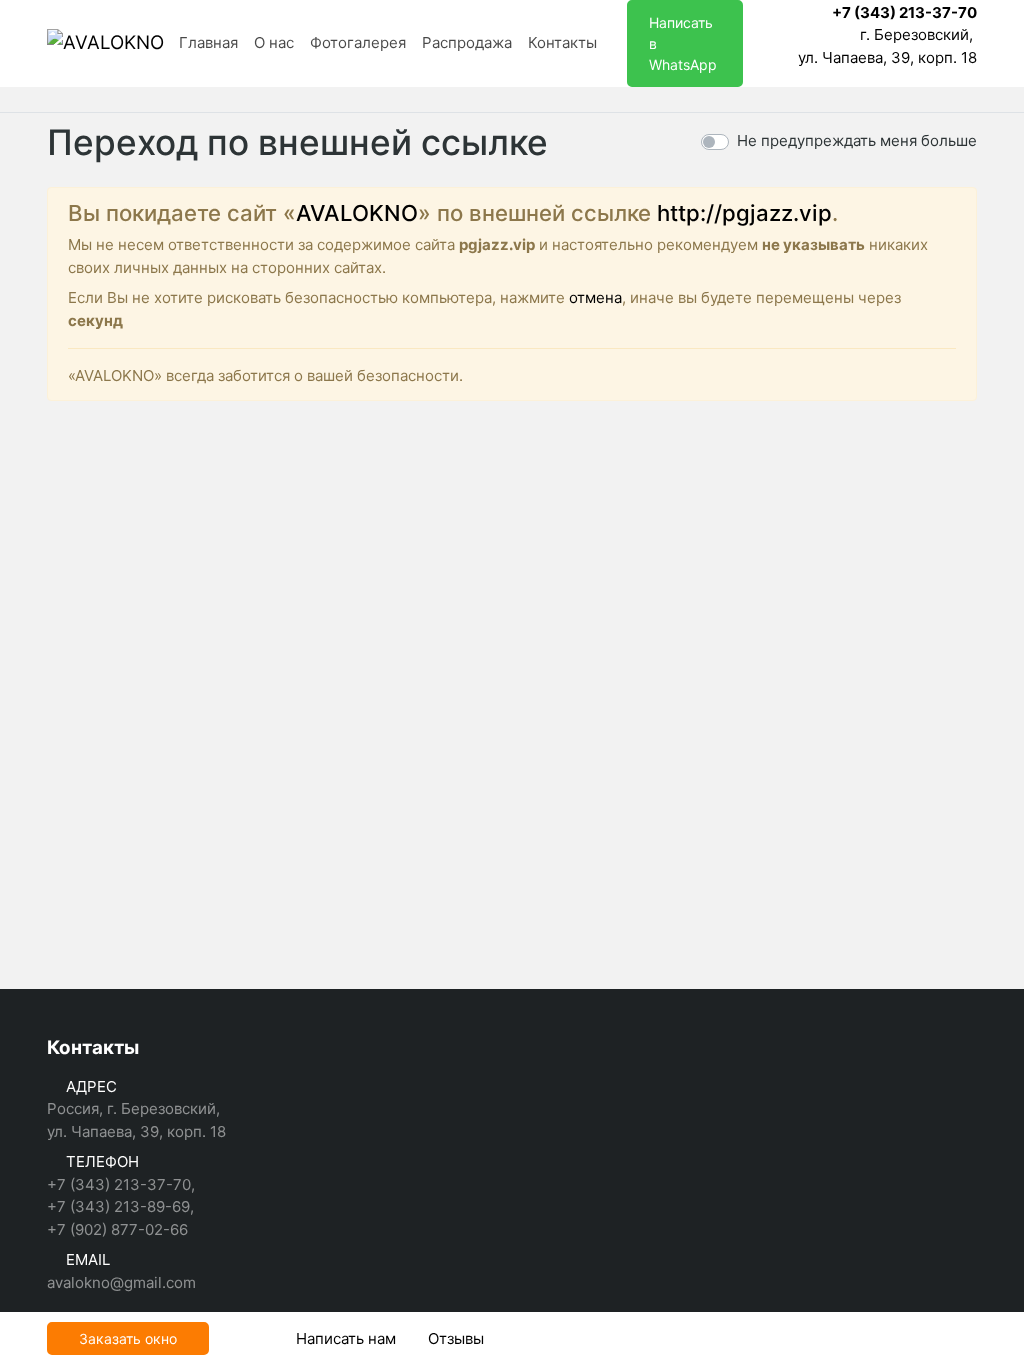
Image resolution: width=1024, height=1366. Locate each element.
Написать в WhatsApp (683, 43)
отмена (595, 297)
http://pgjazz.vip (744, 213)
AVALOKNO (357, 213)
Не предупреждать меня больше (857, 140)
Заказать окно (128, 1338)
